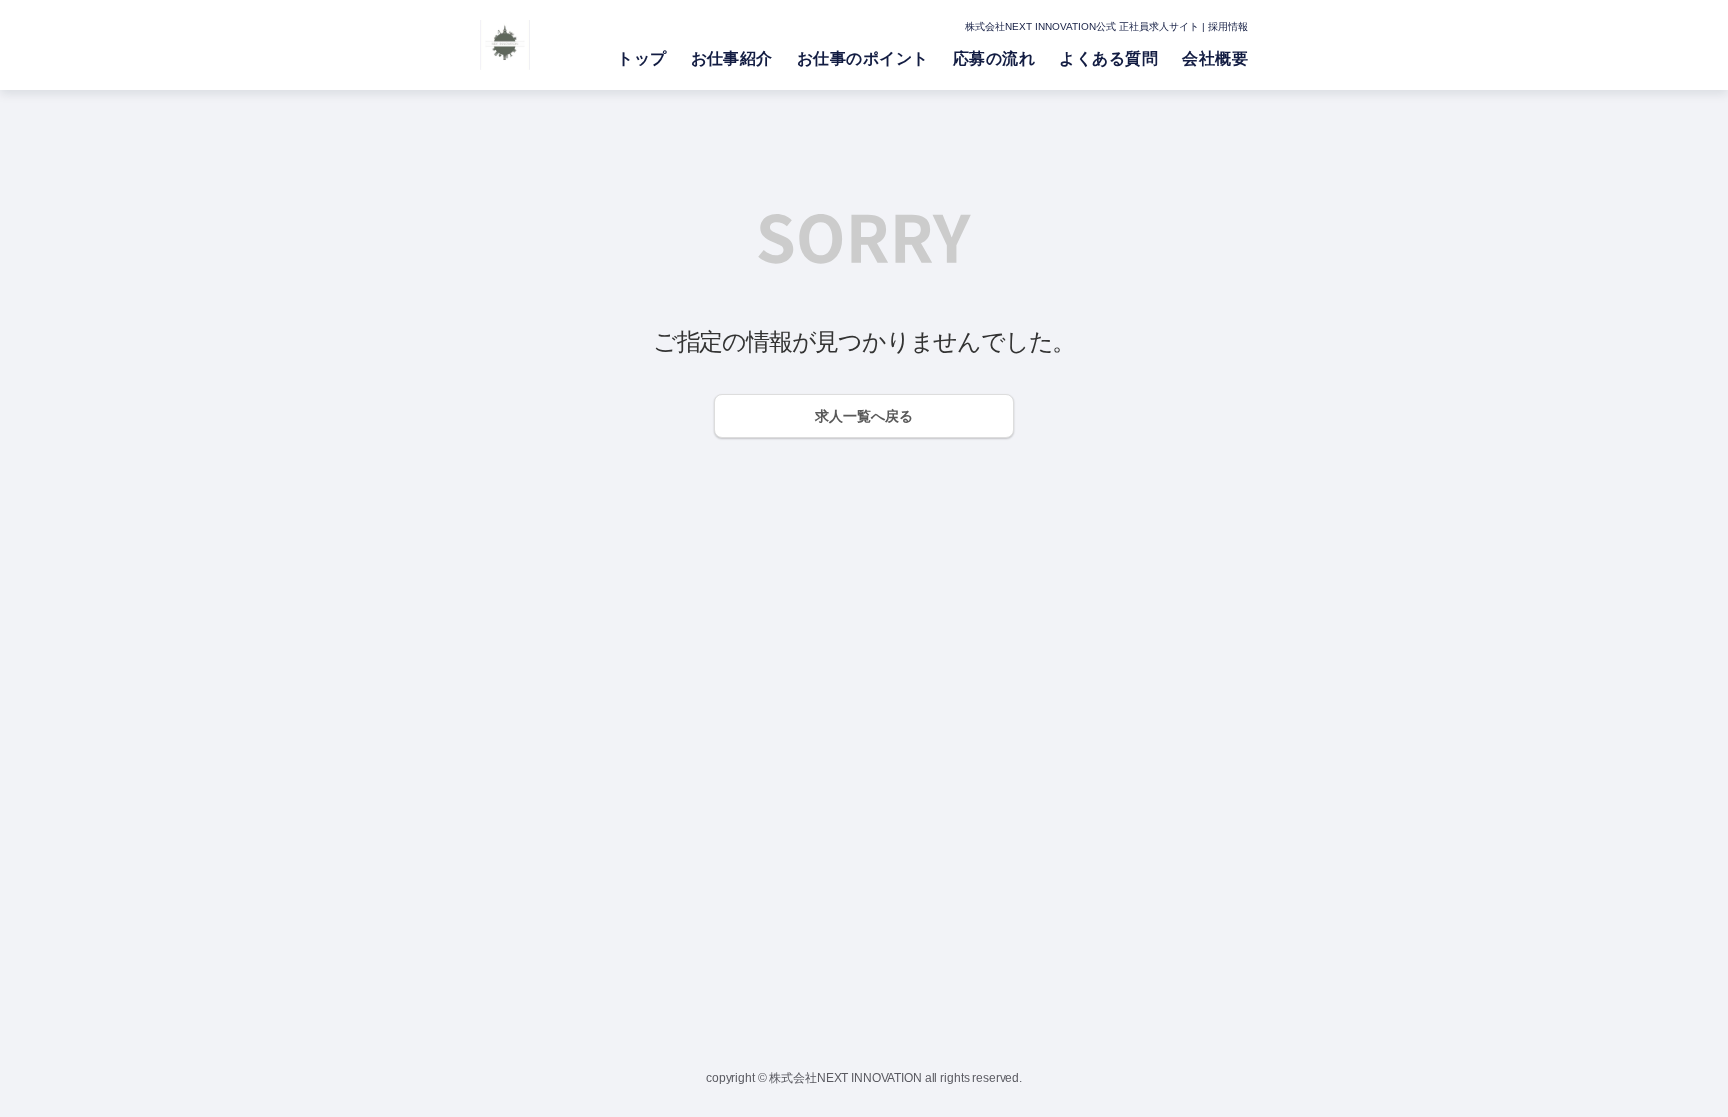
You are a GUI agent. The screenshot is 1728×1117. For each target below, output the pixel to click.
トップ (641, 58)
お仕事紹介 (732, 58)
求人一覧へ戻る (864, 416)
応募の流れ (994, 58)
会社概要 (1215, 58)
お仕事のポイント (863, 58)
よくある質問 (1108, 58)
